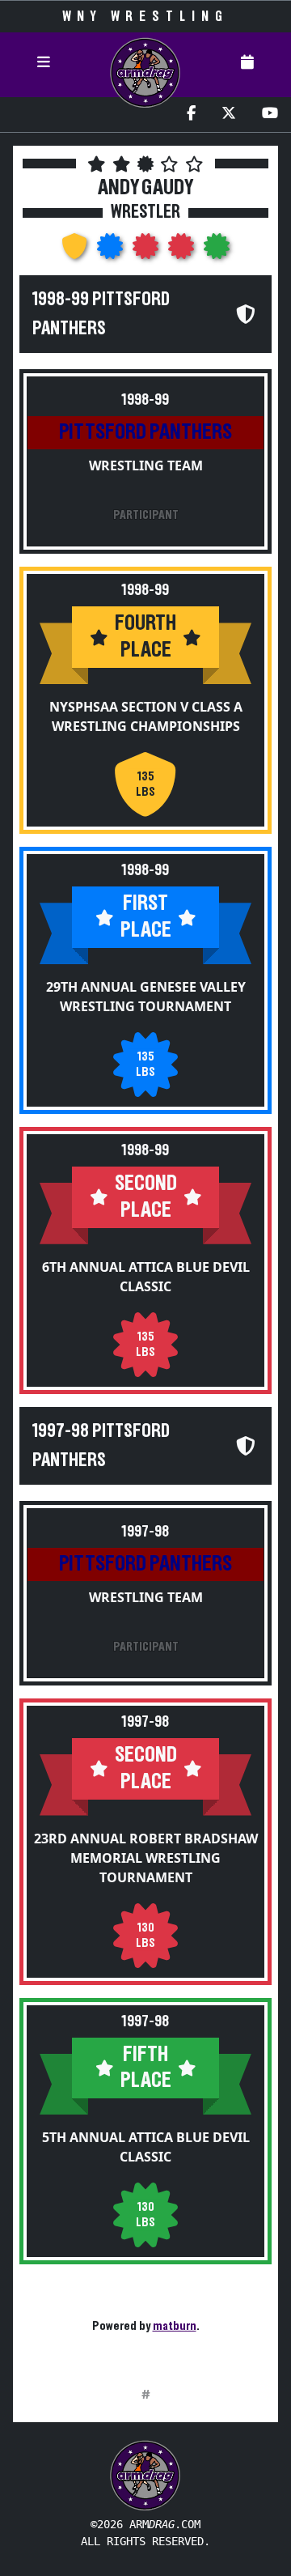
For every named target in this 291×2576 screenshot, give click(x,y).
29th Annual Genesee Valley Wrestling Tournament (146, 997)
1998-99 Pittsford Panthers (101, 314)
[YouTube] (270, 115)
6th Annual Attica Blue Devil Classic (146, 1277)
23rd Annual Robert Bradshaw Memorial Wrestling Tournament (146, 1858)
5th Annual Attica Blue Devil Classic (146, 2147)
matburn (175, 2326)
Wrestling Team (146, 465)
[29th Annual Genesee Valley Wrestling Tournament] (112, 251)
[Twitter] (229, 115)
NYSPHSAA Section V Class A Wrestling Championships (146, 716)
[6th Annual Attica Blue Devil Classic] (147, 251)
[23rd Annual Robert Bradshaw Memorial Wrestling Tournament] (183, 251)
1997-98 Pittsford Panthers (101, 1446)
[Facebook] (191, 115)
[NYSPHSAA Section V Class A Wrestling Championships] (76, 251)
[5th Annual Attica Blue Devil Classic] (217, 251)
